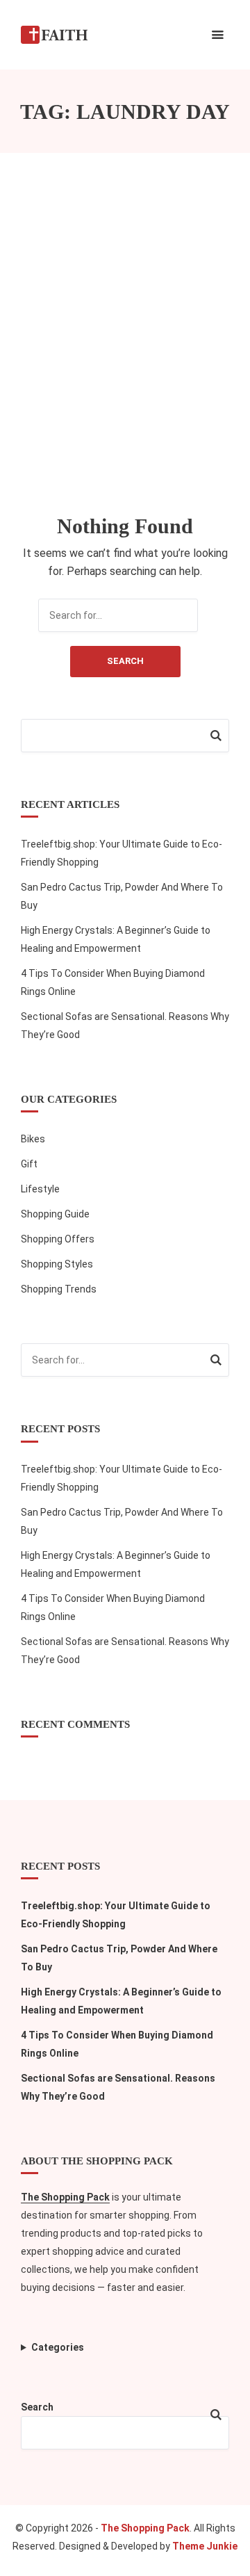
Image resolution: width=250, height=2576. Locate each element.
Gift (29, 1164)
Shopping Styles (57, 1264)
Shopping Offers (58, 1239)
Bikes (33, 1139)
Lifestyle (40, 1189)
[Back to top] (236, 2562)
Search (125, 661)
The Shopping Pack (65, 2197)
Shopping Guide (55, 1214)
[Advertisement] (125, 334)
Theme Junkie (205, 2546)
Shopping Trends (59, 1289)
